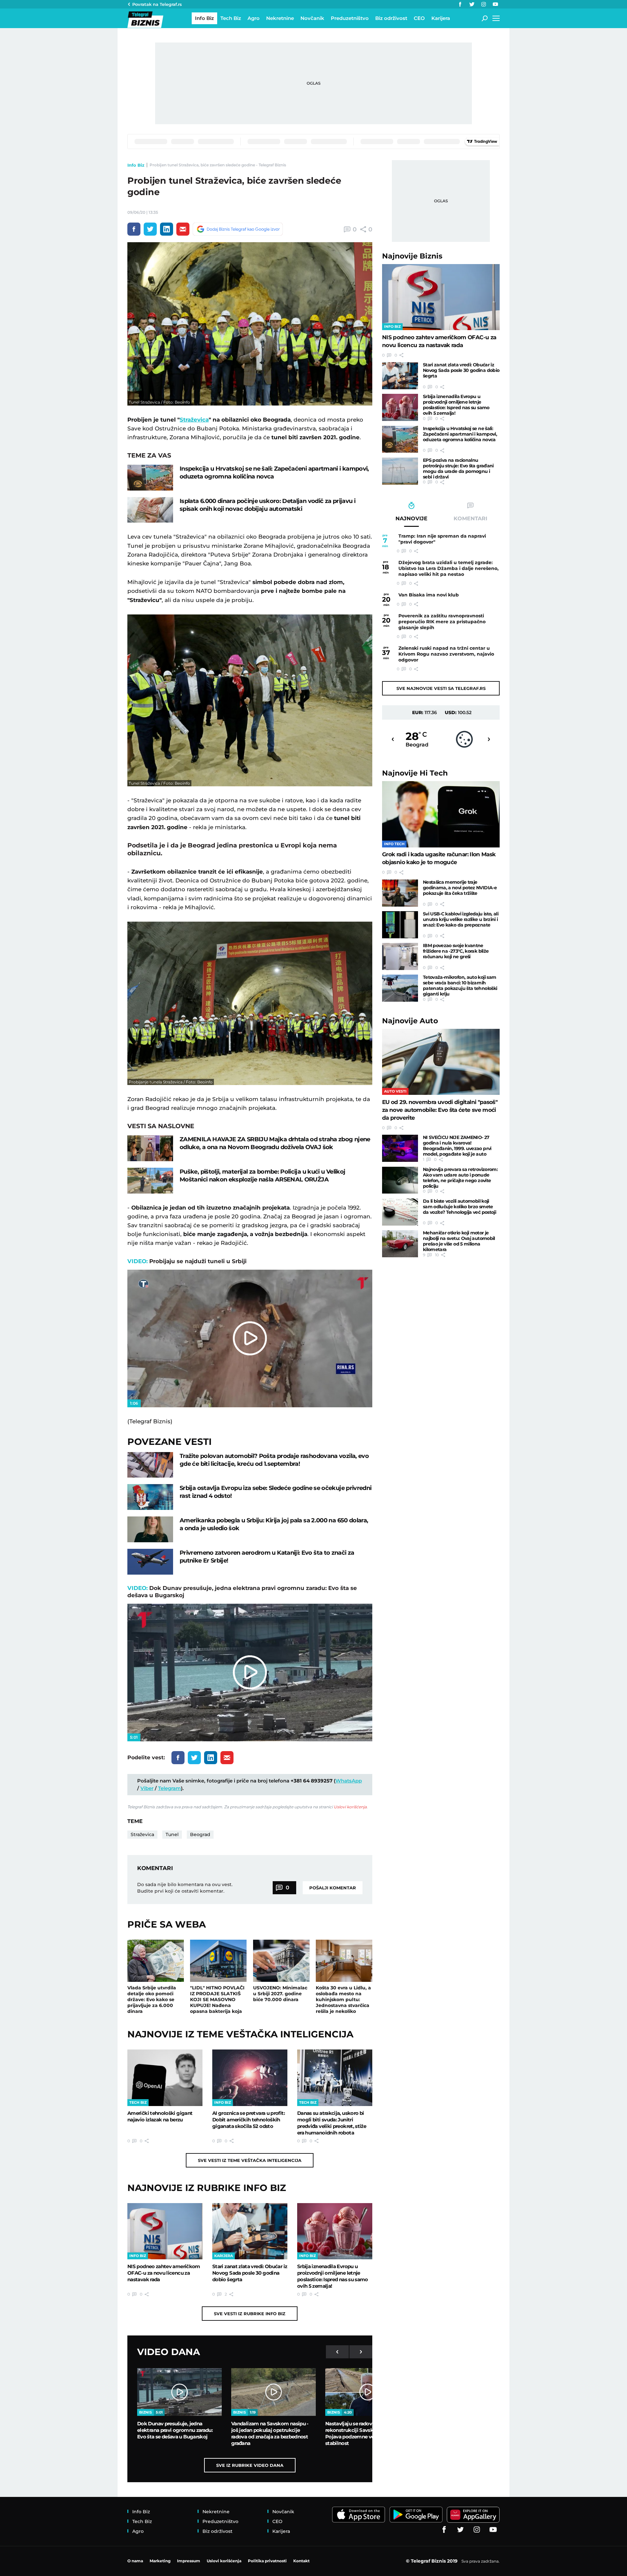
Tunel (172, 1834)
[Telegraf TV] (495, 4)
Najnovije (412, 256)
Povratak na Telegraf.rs (157, 4)
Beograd (200, 1834)
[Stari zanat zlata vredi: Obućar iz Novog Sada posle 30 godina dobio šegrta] (250, 2231)
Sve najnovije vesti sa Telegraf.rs (441, 688)
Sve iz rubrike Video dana (250, 2465)
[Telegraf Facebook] (460, 4)
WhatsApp (349, 1781)
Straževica (194, 420)
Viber (147, 1788)
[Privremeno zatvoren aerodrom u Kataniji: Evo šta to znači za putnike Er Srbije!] (150, 1562)
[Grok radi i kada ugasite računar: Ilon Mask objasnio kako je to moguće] (441, 814)
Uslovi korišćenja (350, 1807)
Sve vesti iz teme (250, 2160)
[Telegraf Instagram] (484, 4)
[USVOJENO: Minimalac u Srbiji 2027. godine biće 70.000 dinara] (281, 1961)
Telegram (169, 1788)
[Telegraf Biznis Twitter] (472, 4)
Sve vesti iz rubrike (250, 2314)
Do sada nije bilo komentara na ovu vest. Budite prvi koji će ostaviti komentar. (185, 1888)
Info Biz (136, 165)
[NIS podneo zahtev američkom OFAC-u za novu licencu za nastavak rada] (165, 2231)
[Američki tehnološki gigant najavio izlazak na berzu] (165, 2078)
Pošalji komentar (333, 1888)
